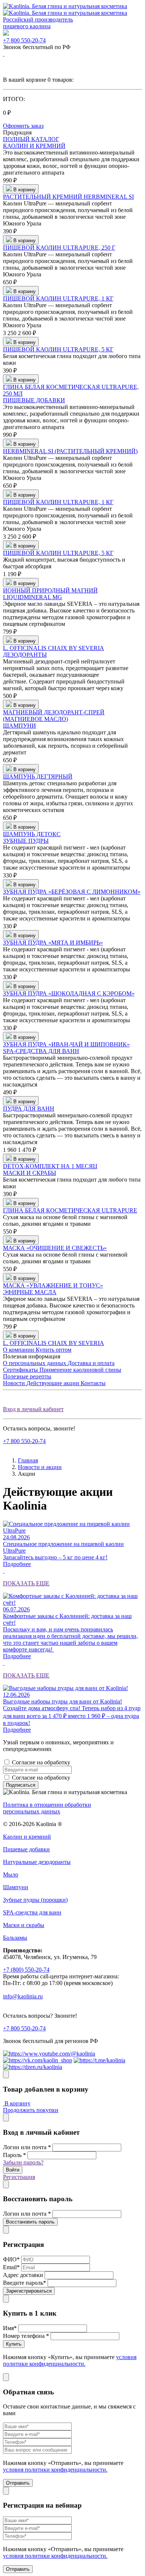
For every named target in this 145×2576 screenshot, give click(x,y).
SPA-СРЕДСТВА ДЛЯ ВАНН (41, 1051)
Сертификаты (21, 1370)
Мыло (11, 1875)
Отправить (18, 2483)
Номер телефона (26, 2336)
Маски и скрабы (24, 1925)
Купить (14, 2344)
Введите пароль (25, 2283)
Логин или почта (27, 2147)
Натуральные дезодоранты (37, 1862)
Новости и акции (40, 1467)
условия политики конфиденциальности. (70, 2360)
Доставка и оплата (91, 1363)
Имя (10, 2328)
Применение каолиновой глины (80, 1370)
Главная (28, 1460)
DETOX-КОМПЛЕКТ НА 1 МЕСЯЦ (50, 1166)
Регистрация (19, 2177)
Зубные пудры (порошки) (35, 1900)
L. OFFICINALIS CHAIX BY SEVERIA (54, 648)
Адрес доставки (23, 2275)
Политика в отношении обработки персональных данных (47, 1808)
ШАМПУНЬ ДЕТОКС (32, 834)
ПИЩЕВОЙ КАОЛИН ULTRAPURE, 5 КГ (58, 349)
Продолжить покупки (31, 2110)
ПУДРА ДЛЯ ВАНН (29, 1109)
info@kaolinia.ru (23, 1996)
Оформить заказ (23, 126)
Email (11, 2267)
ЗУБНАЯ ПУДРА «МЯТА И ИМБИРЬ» (53, 943)
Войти (13, 2170)
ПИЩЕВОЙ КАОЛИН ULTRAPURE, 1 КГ (58, 298)
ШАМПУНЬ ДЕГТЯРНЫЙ (38, 777)
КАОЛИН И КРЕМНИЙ (34, 146)
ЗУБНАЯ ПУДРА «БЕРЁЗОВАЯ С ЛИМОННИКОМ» (72, 892)
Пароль (14, 2155)
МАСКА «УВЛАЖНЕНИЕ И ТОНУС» (53, 1285)
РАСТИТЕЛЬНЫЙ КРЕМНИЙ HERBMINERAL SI (68, 197)
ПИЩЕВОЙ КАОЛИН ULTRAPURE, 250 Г (59, 248)
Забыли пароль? (23, 2162)
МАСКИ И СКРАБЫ (30, 1173)
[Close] (6, 2074)
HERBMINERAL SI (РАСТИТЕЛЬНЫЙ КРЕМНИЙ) (70, 451)
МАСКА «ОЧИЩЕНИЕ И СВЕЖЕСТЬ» (55, 1248)
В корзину (17, 2103)
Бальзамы (15, 1938)
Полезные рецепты (27, 1376)
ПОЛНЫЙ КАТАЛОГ (31, 139)
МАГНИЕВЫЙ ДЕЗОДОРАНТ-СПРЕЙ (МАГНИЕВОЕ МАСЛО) (54, 716)
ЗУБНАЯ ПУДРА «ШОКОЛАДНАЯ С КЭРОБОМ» (69, 993)
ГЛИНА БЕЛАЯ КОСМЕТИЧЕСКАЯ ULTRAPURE (70, 1210)
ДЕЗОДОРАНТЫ (25, 655)
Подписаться (21, 1785)
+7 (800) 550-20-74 (26, 1970)
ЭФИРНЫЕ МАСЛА (30, 1292)
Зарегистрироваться (29, 2291)
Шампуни (16, 1887)
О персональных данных (35, 1363)
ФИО (11, 2259)
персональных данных (100, 1762)
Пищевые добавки (26, 1849)
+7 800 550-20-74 (24, 40)
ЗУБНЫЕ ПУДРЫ (26, 841)
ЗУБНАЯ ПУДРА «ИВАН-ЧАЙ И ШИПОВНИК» (66, 1044)
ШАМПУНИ (20, 726)
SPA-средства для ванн (32, 1912)
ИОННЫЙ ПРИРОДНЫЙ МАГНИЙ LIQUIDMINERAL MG (50, 594)
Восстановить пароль (30, 2222)
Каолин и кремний (27, 1837)
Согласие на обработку (70, 1762)
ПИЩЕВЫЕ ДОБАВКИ (34, 400)
